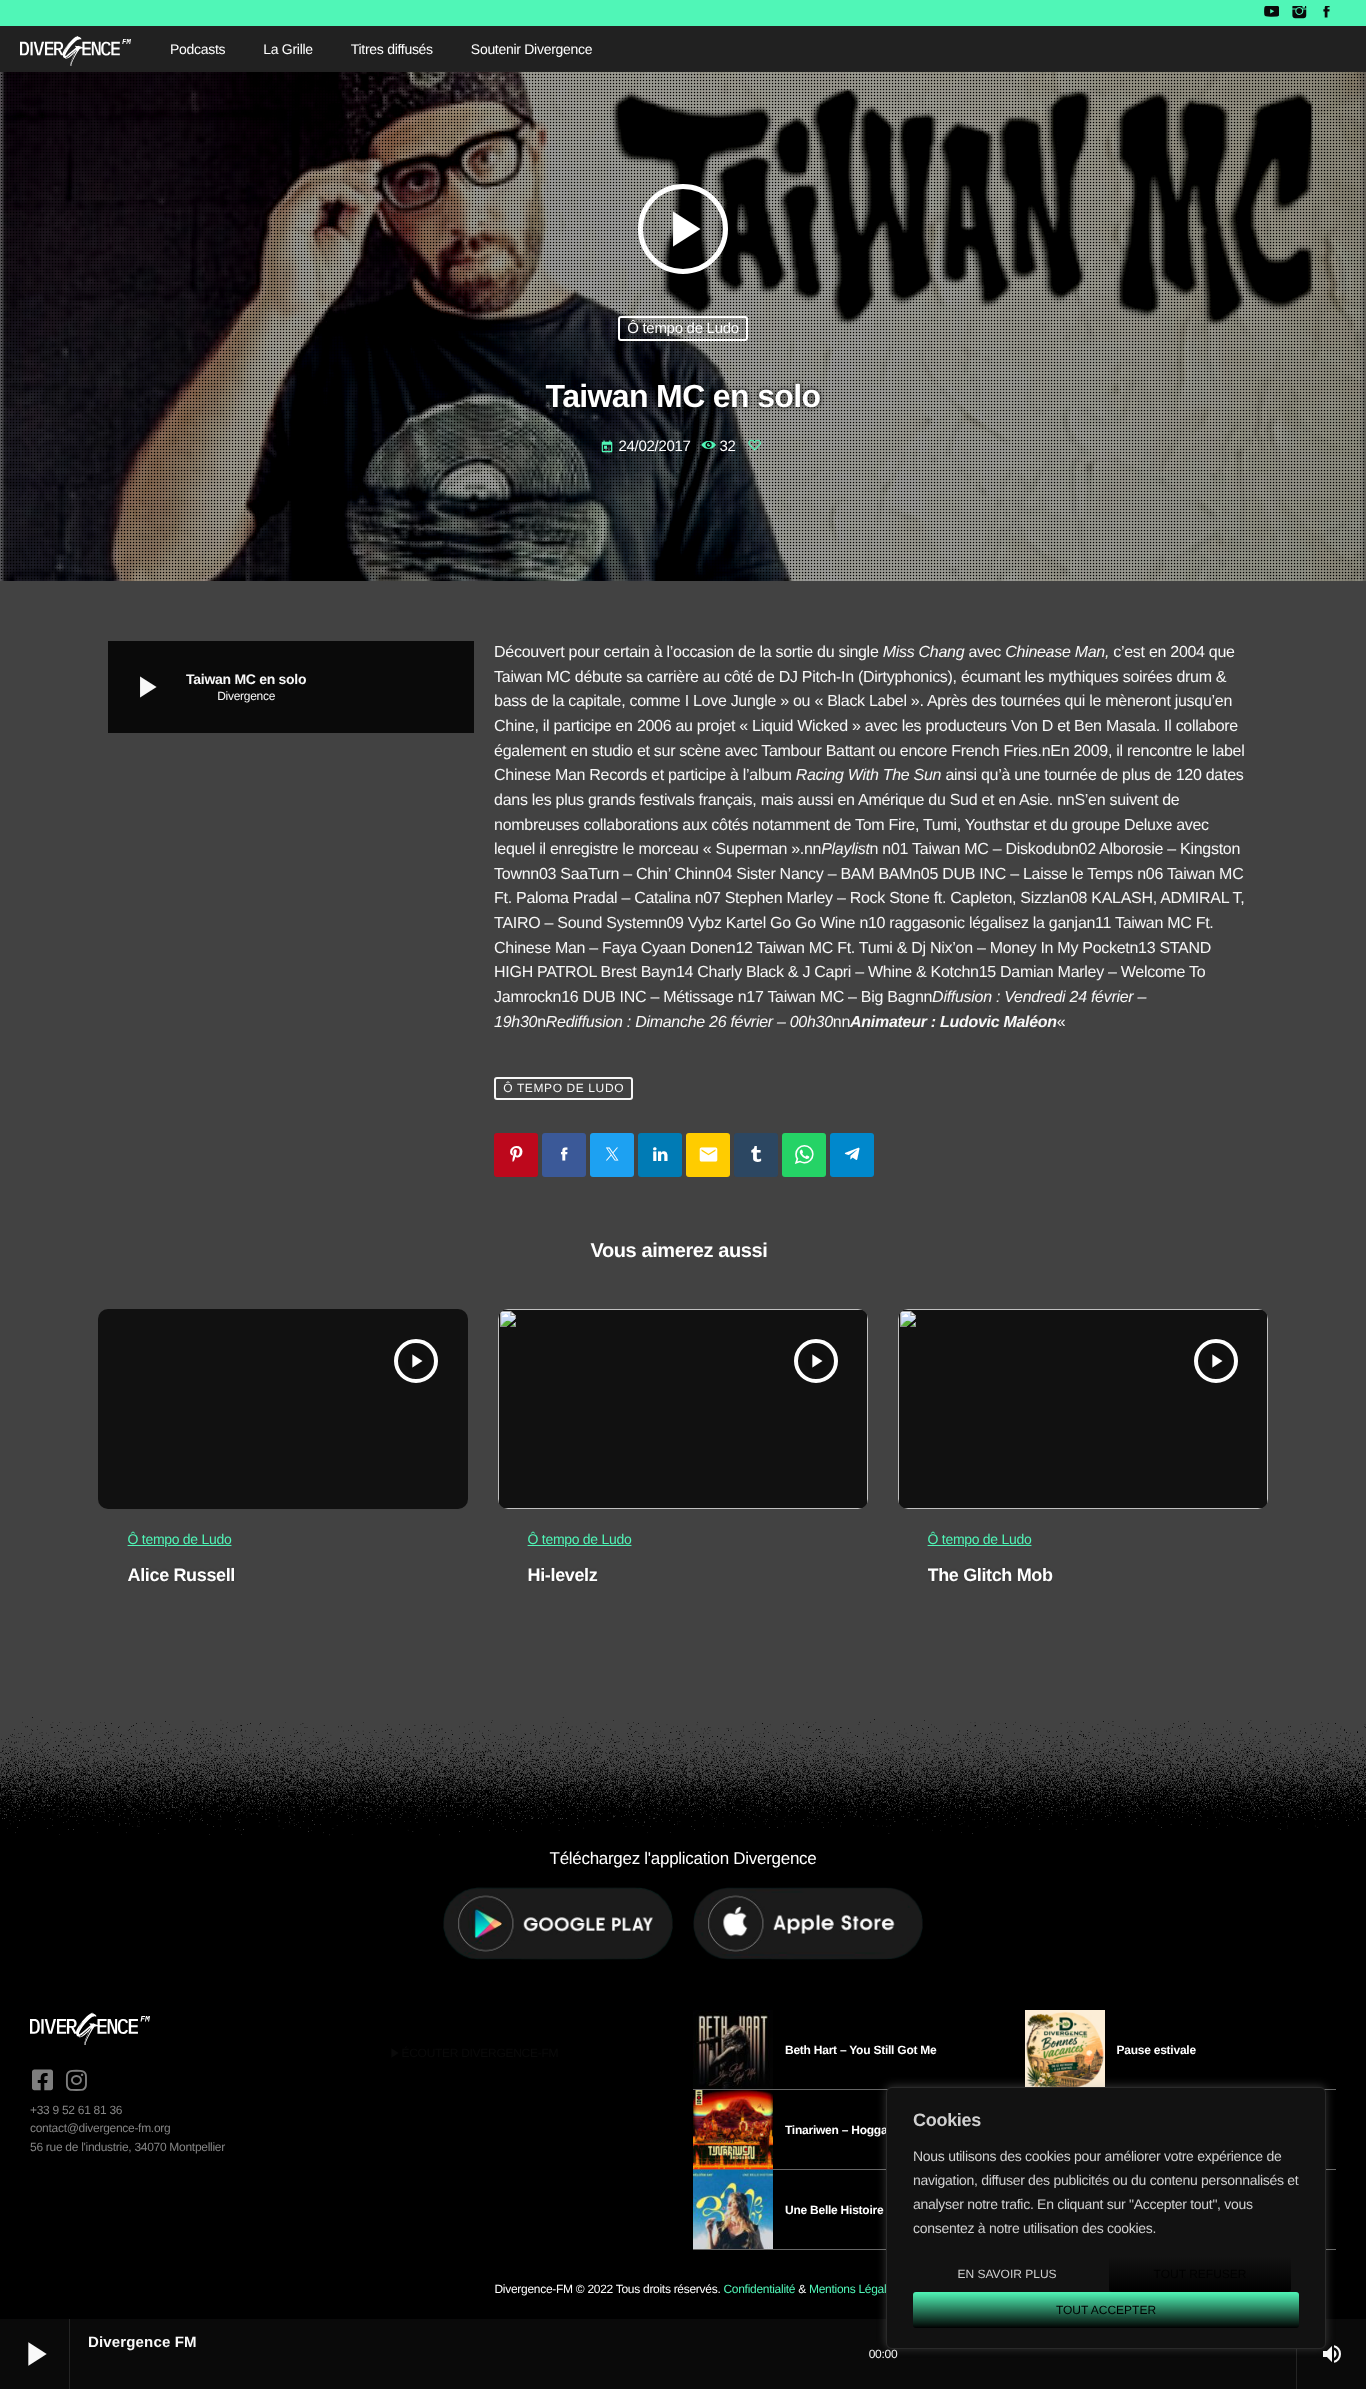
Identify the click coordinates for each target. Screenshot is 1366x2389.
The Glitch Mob (990, 1575)
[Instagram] (1298, 13)
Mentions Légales (853, 2289)
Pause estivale (1156, 2050)
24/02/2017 (647, 446)
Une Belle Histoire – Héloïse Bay (873, 2210)
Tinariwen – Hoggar (838, 2130)
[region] (1106, 2218)
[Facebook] (1326, 13)
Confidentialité (759, 2289)
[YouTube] (1271, 13)
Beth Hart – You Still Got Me (861, 2050)
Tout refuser (1200, 2274)
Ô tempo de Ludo (683, 328)
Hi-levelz (563, 1575)
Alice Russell (181, 1575)
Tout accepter (1106, 2310)
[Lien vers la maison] (75, 49)
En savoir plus (1006, 2274)
